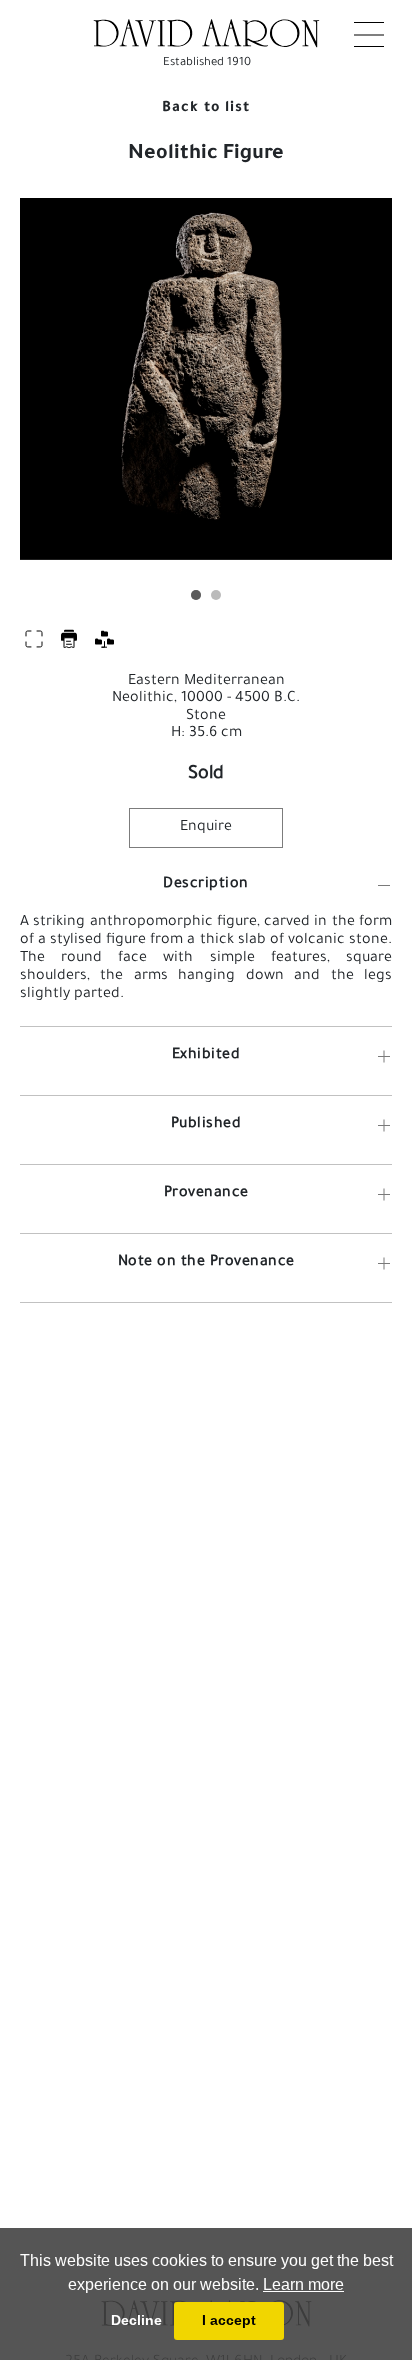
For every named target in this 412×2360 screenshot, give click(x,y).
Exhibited (206, 1056)
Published (206, 1125)
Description (206, 885)
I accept (229, 2320)
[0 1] (206, 391)
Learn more (303, 2284)
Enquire (206, 828)
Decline (136, 2320)
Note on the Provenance (206, 1263)
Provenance (206, 1194)
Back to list (206, 109)
